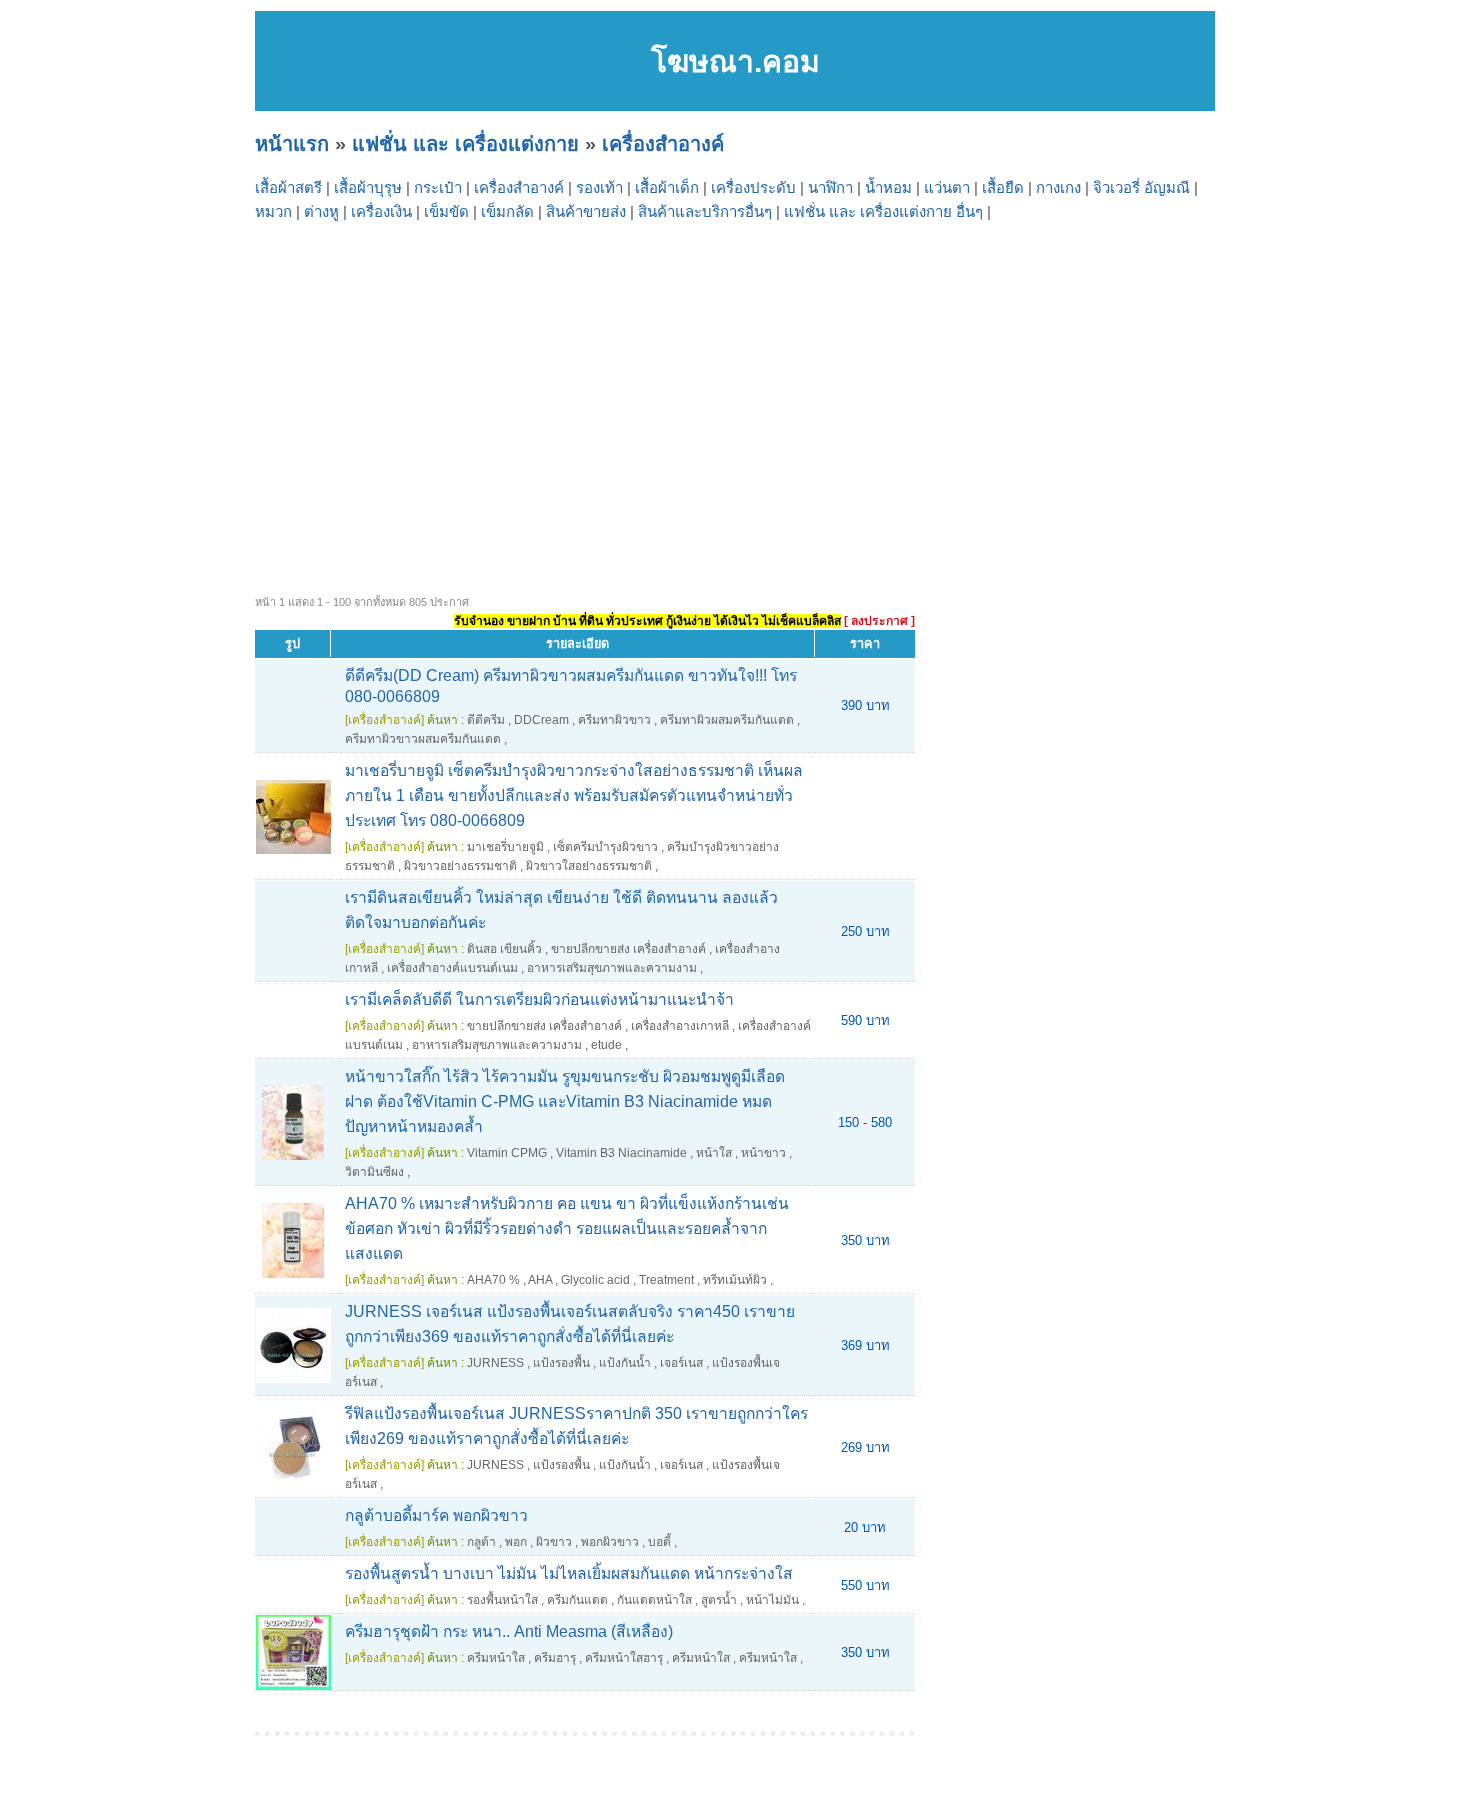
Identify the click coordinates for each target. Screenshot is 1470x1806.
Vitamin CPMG (507, 1153)
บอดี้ (659, 1542)
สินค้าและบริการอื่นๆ (705, 211)
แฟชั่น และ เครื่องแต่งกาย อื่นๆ (883, 211)
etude (606, 1045)
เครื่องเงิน (381, 211)
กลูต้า (481, 1542)
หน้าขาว (763, 1153)
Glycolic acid (595, 1280)
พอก (516, 1542)
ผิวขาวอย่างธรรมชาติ (460, 866)
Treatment (666, 1280)
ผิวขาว (554, 1542)
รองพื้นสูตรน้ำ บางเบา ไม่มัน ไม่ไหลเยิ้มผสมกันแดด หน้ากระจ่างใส (569, 1573)
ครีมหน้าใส (496, 1658)
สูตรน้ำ (719, 1600)
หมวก (273, 211)
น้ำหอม (888, 187)
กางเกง (1058, 187)
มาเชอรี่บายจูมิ (505, 847)
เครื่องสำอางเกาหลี (680, 1026)
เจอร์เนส (681, 1363)
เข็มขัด (446, 211)
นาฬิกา (830, 187)
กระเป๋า (438, 187)
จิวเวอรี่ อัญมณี (1141, 187)
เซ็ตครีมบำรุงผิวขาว (605, 847)
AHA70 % (493, 1280)
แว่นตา (947, 187)
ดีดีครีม (486, 720)
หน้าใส (714, 1153)
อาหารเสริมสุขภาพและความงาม (612, 968)
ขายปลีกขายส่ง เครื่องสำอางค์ (628, 949)
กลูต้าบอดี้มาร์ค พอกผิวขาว (436, 1515)
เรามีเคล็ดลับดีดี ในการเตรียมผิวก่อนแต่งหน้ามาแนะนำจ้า (539, 999)
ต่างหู (321, 211)
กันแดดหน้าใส (654, 1600)
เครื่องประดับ (753, 187)
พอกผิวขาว (610, 1542)
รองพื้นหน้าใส (502, 1600)
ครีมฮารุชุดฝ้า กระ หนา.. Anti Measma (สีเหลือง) (509, 1631)
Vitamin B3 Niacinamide (621, 1153)
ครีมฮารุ (555, 1658)
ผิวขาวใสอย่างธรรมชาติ (589, 866)
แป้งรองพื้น (561, 1363)
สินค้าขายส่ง (586, 211)
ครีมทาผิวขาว (614, 720)
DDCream (541, 720)
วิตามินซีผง (374, 1172)
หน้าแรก (292, 144)
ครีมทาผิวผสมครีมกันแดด (727, 720)
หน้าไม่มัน (772, 1600)
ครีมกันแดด (577, 1600)
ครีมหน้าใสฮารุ (624, 1658)
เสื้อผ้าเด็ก (667, 187)
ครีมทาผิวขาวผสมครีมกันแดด (423, 739)
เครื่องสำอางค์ (663, 144)
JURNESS (495, 1363)
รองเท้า (599, 187)
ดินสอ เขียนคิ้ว (504, 949)
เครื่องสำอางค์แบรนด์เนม (452, 968)
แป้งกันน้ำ (625, 1363)
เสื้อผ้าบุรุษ (368, 187)
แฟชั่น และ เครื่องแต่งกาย (465, 144)
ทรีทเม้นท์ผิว (735, 1280)
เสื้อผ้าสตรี (288, 187)
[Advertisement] (855, 374)
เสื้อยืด (1003, 187)
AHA (540, 1280)
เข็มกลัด (507, 211)
